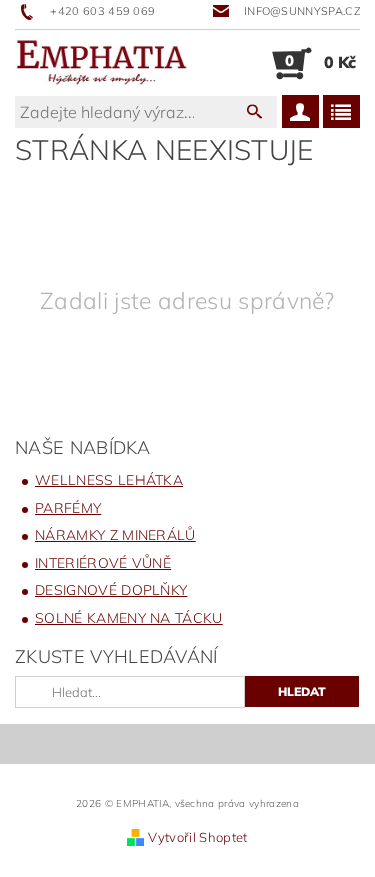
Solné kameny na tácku (129, 618)
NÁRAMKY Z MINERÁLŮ (115, 535)
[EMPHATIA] (101, 63)
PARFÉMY (68, 508)
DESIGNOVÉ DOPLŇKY (111, 590)
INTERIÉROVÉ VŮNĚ (103, 563)
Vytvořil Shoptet (197, 837)
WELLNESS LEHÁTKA (109, 480)
